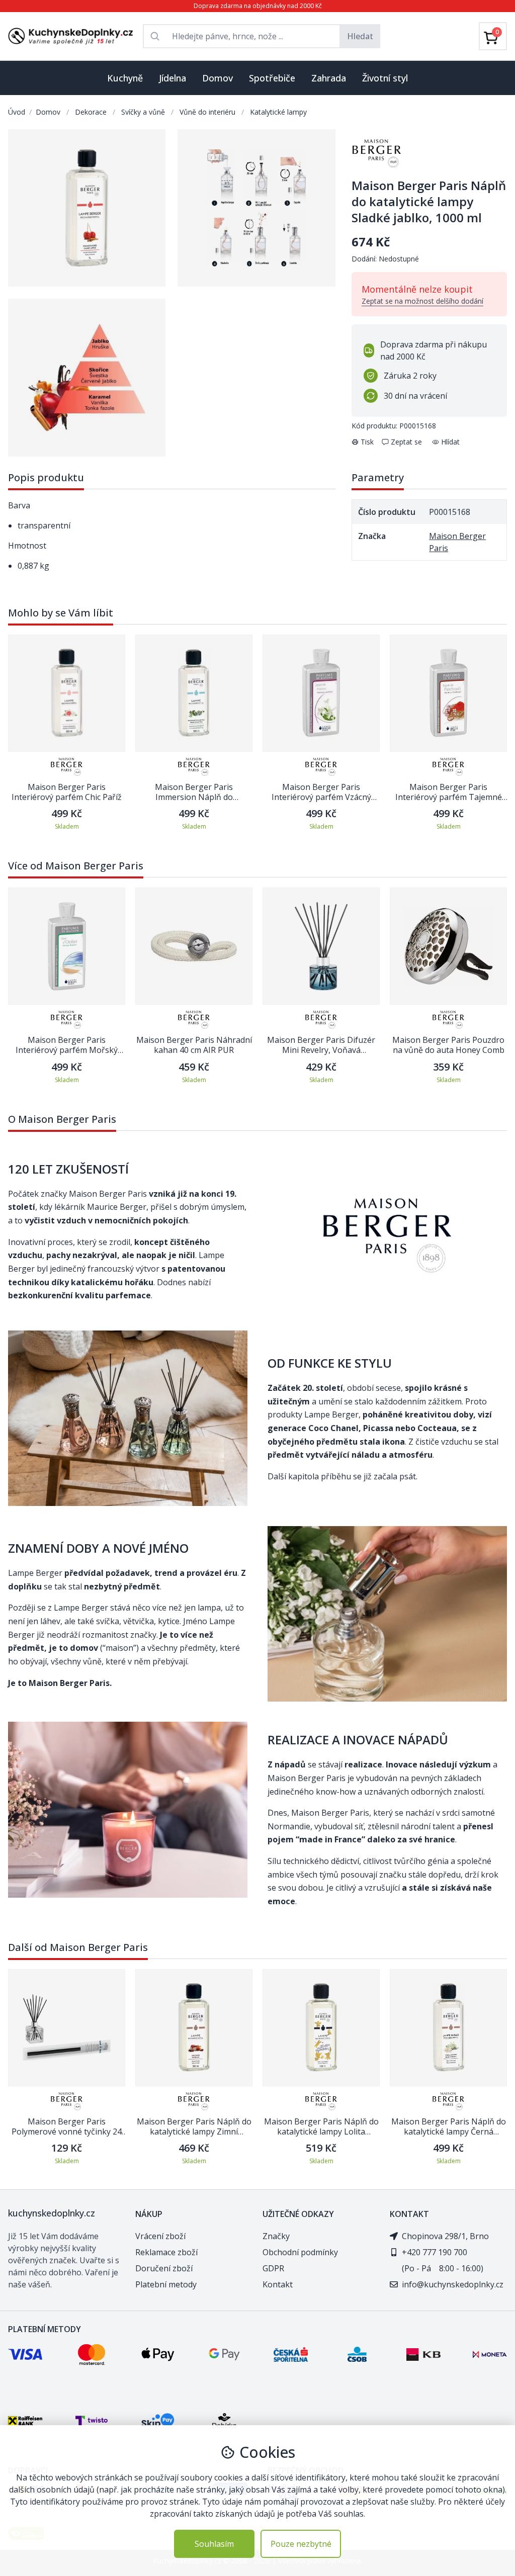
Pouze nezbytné (301, 2544)
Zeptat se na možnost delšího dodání (422, 301)
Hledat (360, 36)
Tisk (367, 442)
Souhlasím (214, 2544)
